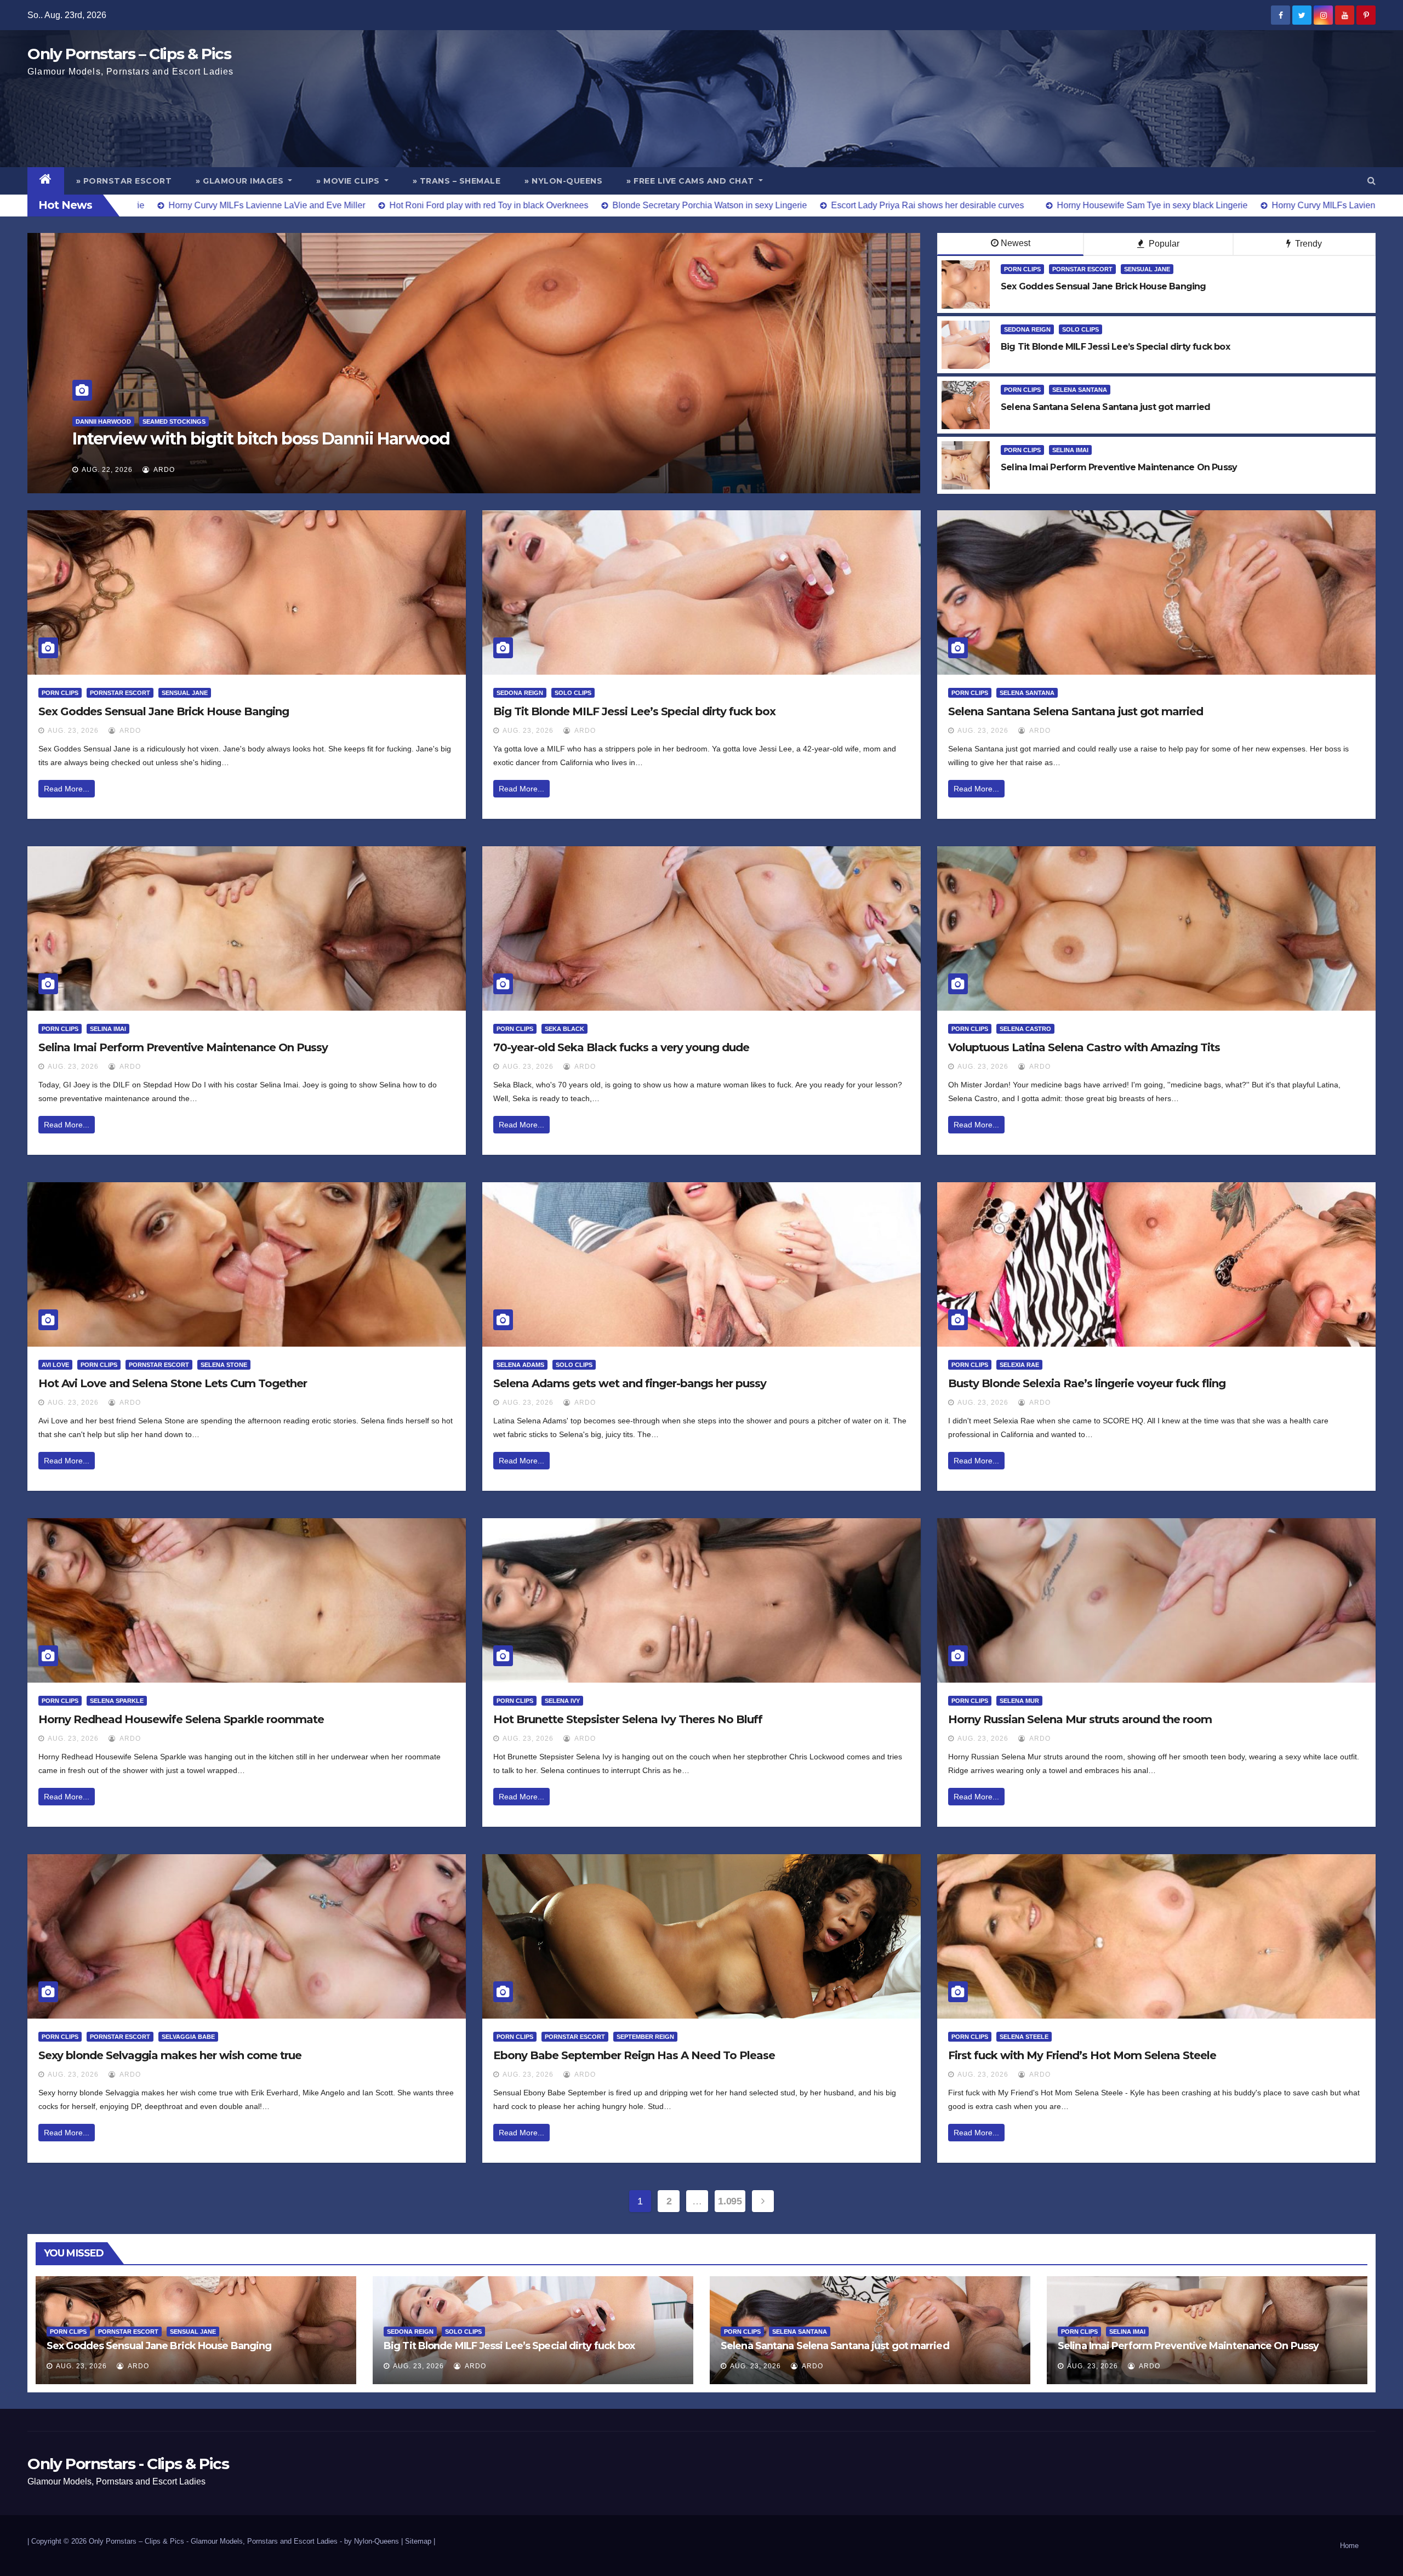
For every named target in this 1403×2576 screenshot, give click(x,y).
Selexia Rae (1019, 1365)
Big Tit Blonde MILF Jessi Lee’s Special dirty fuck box (634, 711)
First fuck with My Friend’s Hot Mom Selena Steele (1082, 2055)
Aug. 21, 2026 (107, 470)
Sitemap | (420, 2541)
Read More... (67, 789)
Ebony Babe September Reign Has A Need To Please (634, 2055)
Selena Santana (1080, 390)
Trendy (1307, 244)
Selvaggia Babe (188, 2037)
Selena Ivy (562, 1701)
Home (1349, 2546)
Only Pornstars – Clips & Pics (129, 54)
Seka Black (564, 1029)
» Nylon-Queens (563, 181)
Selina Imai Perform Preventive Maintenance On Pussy (183, 1047)
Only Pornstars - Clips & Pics (128, 2464)
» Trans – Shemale (457, 181)
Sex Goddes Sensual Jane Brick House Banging (164, 711)
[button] (1371, 181)
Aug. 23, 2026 (73, 731)
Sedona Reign (1027, 329)
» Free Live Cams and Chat (691, 181)
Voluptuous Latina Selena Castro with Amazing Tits (1084, 1047)
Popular (1163, 244)
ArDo (163, 470)
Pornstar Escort (1082, 269)
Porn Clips (1022, 269)
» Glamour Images (241, 181)
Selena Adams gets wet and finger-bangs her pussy (630, 1383)
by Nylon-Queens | (375, 2541)
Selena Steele (1024, 2037)
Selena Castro (1025, 1029)
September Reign (645, 2037)
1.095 (730, 2201)
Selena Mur (1019, 1701)
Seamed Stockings (154, 421)
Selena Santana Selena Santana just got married (1076, 711)
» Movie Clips (349, 181)
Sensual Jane (1147, 269)
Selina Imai (1070, 450)
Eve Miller (93, 421)
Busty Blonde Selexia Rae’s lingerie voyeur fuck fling (1087, 1383)
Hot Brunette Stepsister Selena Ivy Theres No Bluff (628, 1719)
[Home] (46, 181)
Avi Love (55, 1365)
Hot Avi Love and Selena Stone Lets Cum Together (173, 1383)
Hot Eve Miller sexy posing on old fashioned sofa (260, 439)
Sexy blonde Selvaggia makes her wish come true (170, 2055)
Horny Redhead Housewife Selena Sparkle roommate (181, 1719)
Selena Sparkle (117, 1701)
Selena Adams (520, 1365)
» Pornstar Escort (124, 181)
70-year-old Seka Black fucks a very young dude (621, 1047)
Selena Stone (224, 1365)
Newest (1016, 243)
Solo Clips (1080, 329)
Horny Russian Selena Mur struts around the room (1080, 1719)
